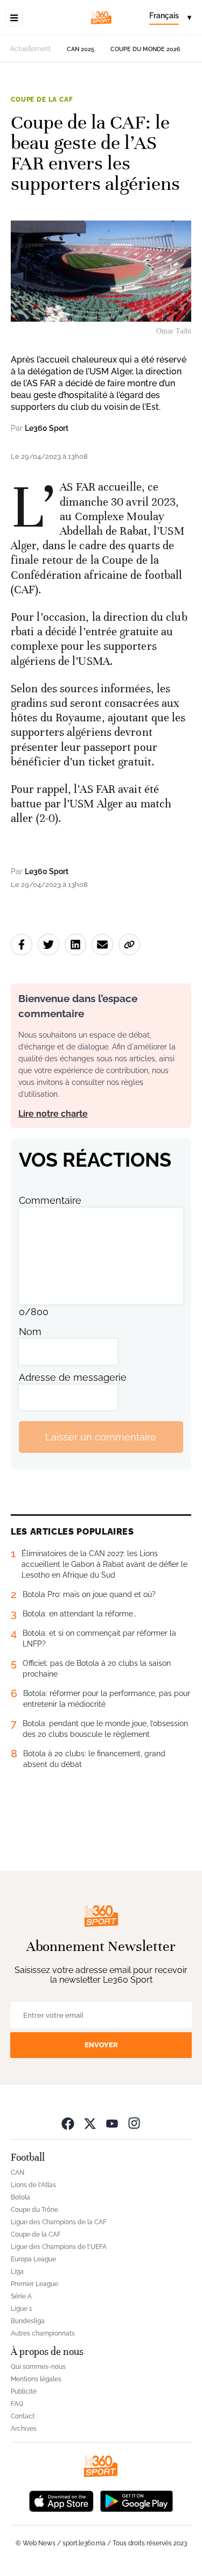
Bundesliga (28, 2321)
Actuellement (30, 49)
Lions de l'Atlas (33, 2185)
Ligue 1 (21, 2309)
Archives (24, 2429)
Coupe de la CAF (42, 100)
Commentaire (50, 1200)
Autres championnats (43, 2333)
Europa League (33, 2259)
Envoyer (101, 2045)
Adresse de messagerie (73, 1377)
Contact (23, 2416)
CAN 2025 (81, 49)
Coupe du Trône (34, 2210)
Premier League (34, 2284)
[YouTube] (112, 2123)
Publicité (24, 2392)
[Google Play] (136, 2500)
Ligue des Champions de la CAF (59, 2222)
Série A (21, 2296)
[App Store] (61, 2500)
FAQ (17, 2404)
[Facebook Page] (68, 2123)
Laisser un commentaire (101, 1437)
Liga (17, 2272)
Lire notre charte (53, 1114)
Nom (30, 1332)
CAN (18, 2173)
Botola (20, 2197)
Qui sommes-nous (38, 2367)
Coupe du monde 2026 (145, 49)
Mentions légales (36, 2379)
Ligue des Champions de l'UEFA (59, 2247)
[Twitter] (90, 2123)
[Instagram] (134, 2123)
